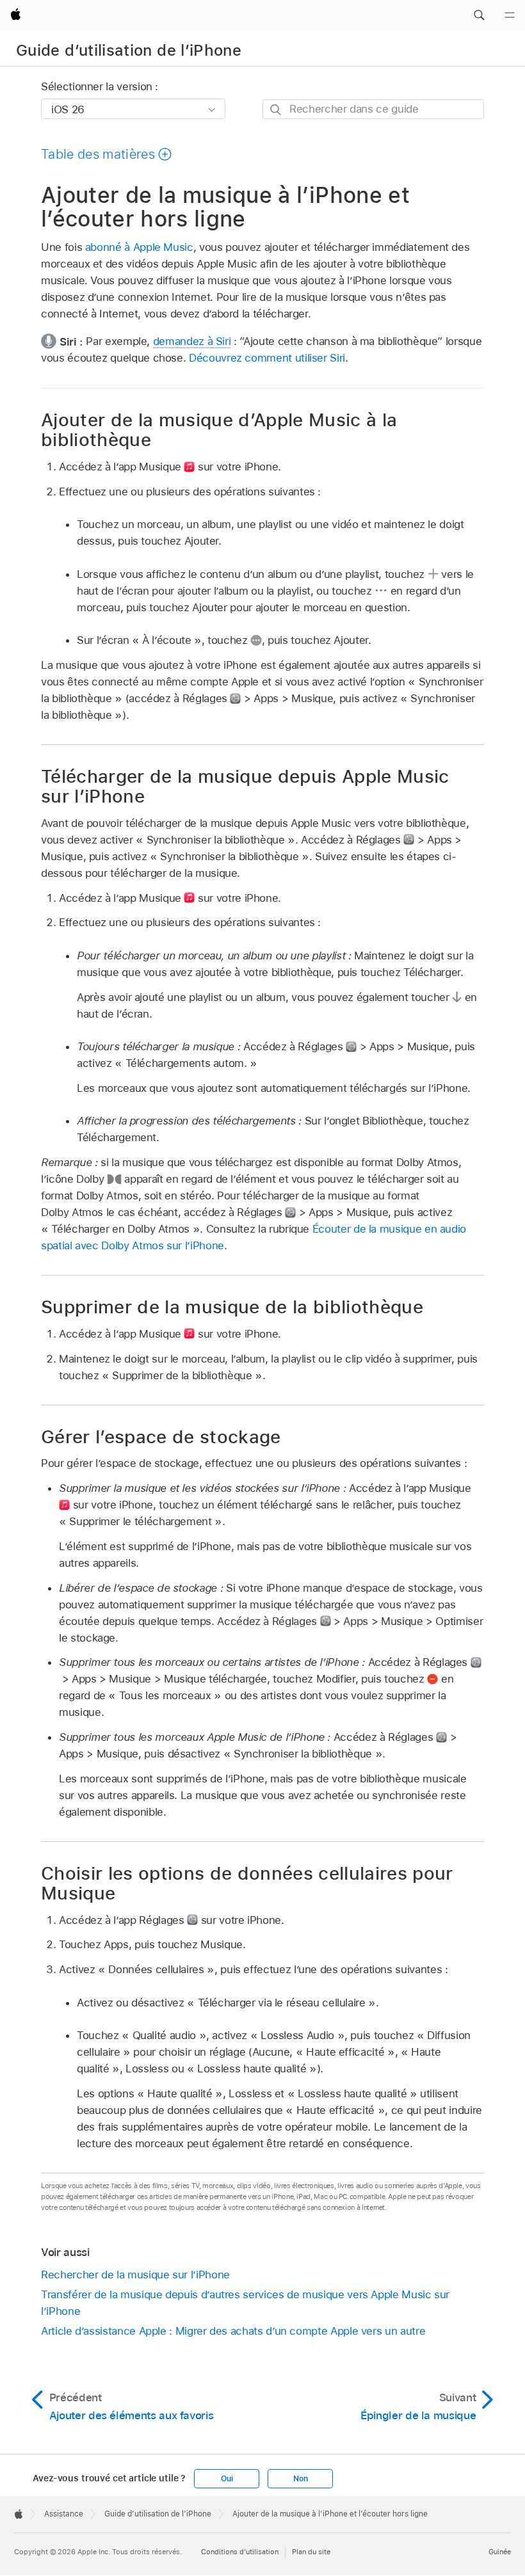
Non (300, 2479)
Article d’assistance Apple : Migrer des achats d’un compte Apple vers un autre (233, 2331)
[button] (479, 15)
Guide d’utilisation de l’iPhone (129, 50)
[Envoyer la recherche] (276, 110)
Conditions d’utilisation (240, 2552)
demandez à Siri (192, 341)
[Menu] (510, 15)
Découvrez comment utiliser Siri (267, 358)
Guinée (500, 2552)
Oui (227, 2479)
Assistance (64, 2514)
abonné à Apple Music (139, 247)
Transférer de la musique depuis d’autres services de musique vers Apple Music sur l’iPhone (245, 2303)
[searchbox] (373, 109)
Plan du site (311, 2552)
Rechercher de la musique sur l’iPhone (135, 2275)
